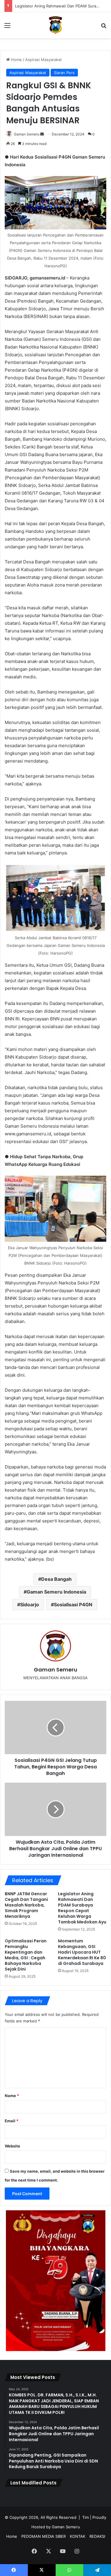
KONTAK (78, 2536)
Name (12, 2096)
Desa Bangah (56, 1579)
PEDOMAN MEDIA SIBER (44, 2536)
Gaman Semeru (27, 134)
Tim (86, 2517)
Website (12, 2146)
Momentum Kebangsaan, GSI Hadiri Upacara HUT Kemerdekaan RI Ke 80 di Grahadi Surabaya (82, 1952)
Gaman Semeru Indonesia (56, 1592)
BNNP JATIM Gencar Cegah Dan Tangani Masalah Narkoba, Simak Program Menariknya (26, 1905)
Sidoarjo (30, 1605)
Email (12, 2121)
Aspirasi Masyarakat (44, 60)
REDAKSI (97, 2536)
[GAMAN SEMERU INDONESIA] (55, 25)
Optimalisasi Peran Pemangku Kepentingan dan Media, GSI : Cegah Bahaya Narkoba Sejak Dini (26, 1955)
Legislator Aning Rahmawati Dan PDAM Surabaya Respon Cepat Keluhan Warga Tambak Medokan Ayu (82, 1908)
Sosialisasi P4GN (73, 1605)
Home (16, 60)
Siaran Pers (64, 73)
